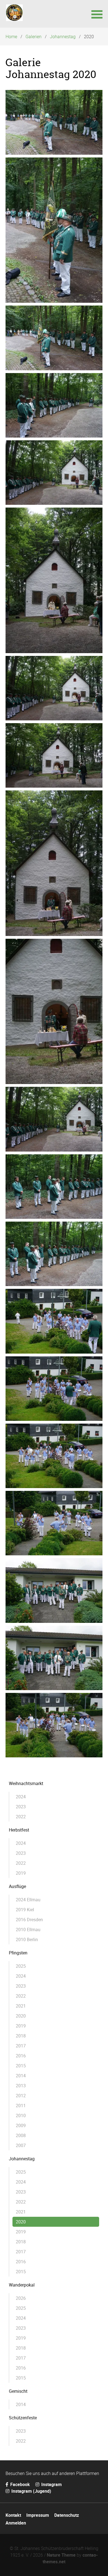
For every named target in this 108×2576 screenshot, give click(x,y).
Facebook (20, 2484)
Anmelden (16, 2523)
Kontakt (13, 2515)
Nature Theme (61, 2555)
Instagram (51, 2484)
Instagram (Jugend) (31, 2491)
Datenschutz (67, 2515)
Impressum (38, 2515)
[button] (97, 14)
